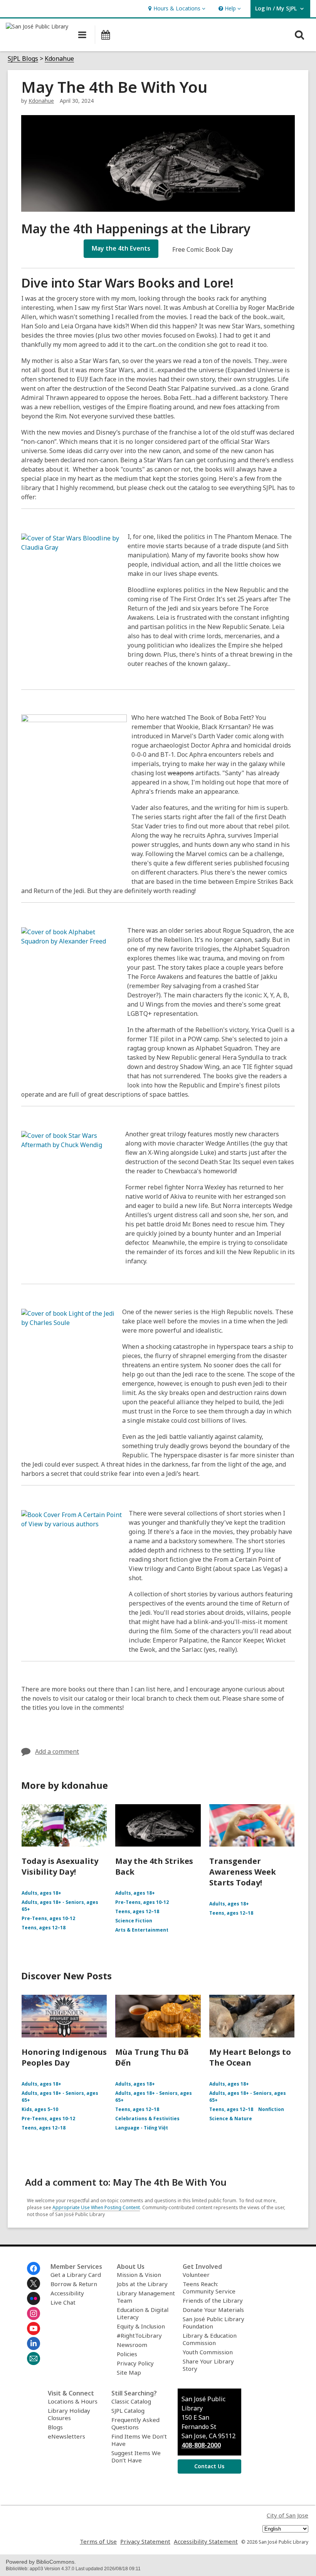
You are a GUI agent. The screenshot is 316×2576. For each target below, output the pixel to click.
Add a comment (57, 1751)
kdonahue (41, 101)
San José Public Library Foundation (213, 2323)
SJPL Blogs (23, 59)
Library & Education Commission (210, 2339)
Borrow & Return (74, 2284)
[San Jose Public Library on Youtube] (34, 2328)
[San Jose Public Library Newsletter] (34, 2359)
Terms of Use (98, 2541)
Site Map (129, 2372)
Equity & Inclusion (141, 2326)
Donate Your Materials (213, 2310)
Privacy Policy (135, 2363)
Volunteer (196, 2275)
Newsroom (132, 2345)
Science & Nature (231, 2119)
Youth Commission (208, 2352)
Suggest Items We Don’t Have (136, 2456)
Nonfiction (271, 2109)
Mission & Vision (139, 2275)
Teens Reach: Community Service (209, 2287)
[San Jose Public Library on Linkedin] (34, 2343)
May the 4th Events (121, 248)
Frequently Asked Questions (135, 2423)
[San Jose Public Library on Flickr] (34, 2298)
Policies (127, 2354)
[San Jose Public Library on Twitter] (34, 2283)
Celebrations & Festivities (147, 2119)
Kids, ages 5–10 (40, 2109)
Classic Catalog (131, 2401)
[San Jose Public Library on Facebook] (34, 2268)
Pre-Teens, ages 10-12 (48, 1918)
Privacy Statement (145, 2541)
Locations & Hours (73, 2401)
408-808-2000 (201, 2445)
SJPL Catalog (128, 2410)
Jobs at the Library (142, 2284)
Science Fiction (134, 1921)
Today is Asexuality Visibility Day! (60, 1866)
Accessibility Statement (206, 2541)
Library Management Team (146, 2297)
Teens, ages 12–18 (44, 1928)
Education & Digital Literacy (143, 2313)
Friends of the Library (213, 2300)
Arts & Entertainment (142, 1930)
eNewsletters (66, 2436)
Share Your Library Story (208, 2365)
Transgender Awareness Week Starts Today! (243, 1872)
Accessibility (67, 2293)
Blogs (55, 2427)
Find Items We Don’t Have (139, 2440)
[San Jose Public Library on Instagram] (34, 2313)
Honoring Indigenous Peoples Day (64, 2057)
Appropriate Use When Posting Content (96, 2207)
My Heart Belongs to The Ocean (250, 2057)
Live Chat (63, 2302)
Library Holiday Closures (69, 2414)
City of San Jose (287, 2515)
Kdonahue (59, 59)
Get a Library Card (76, 2275)
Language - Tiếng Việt (142, 2128)
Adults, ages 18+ (41, 1893)
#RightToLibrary (139, 2335)
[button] (176, 9)
